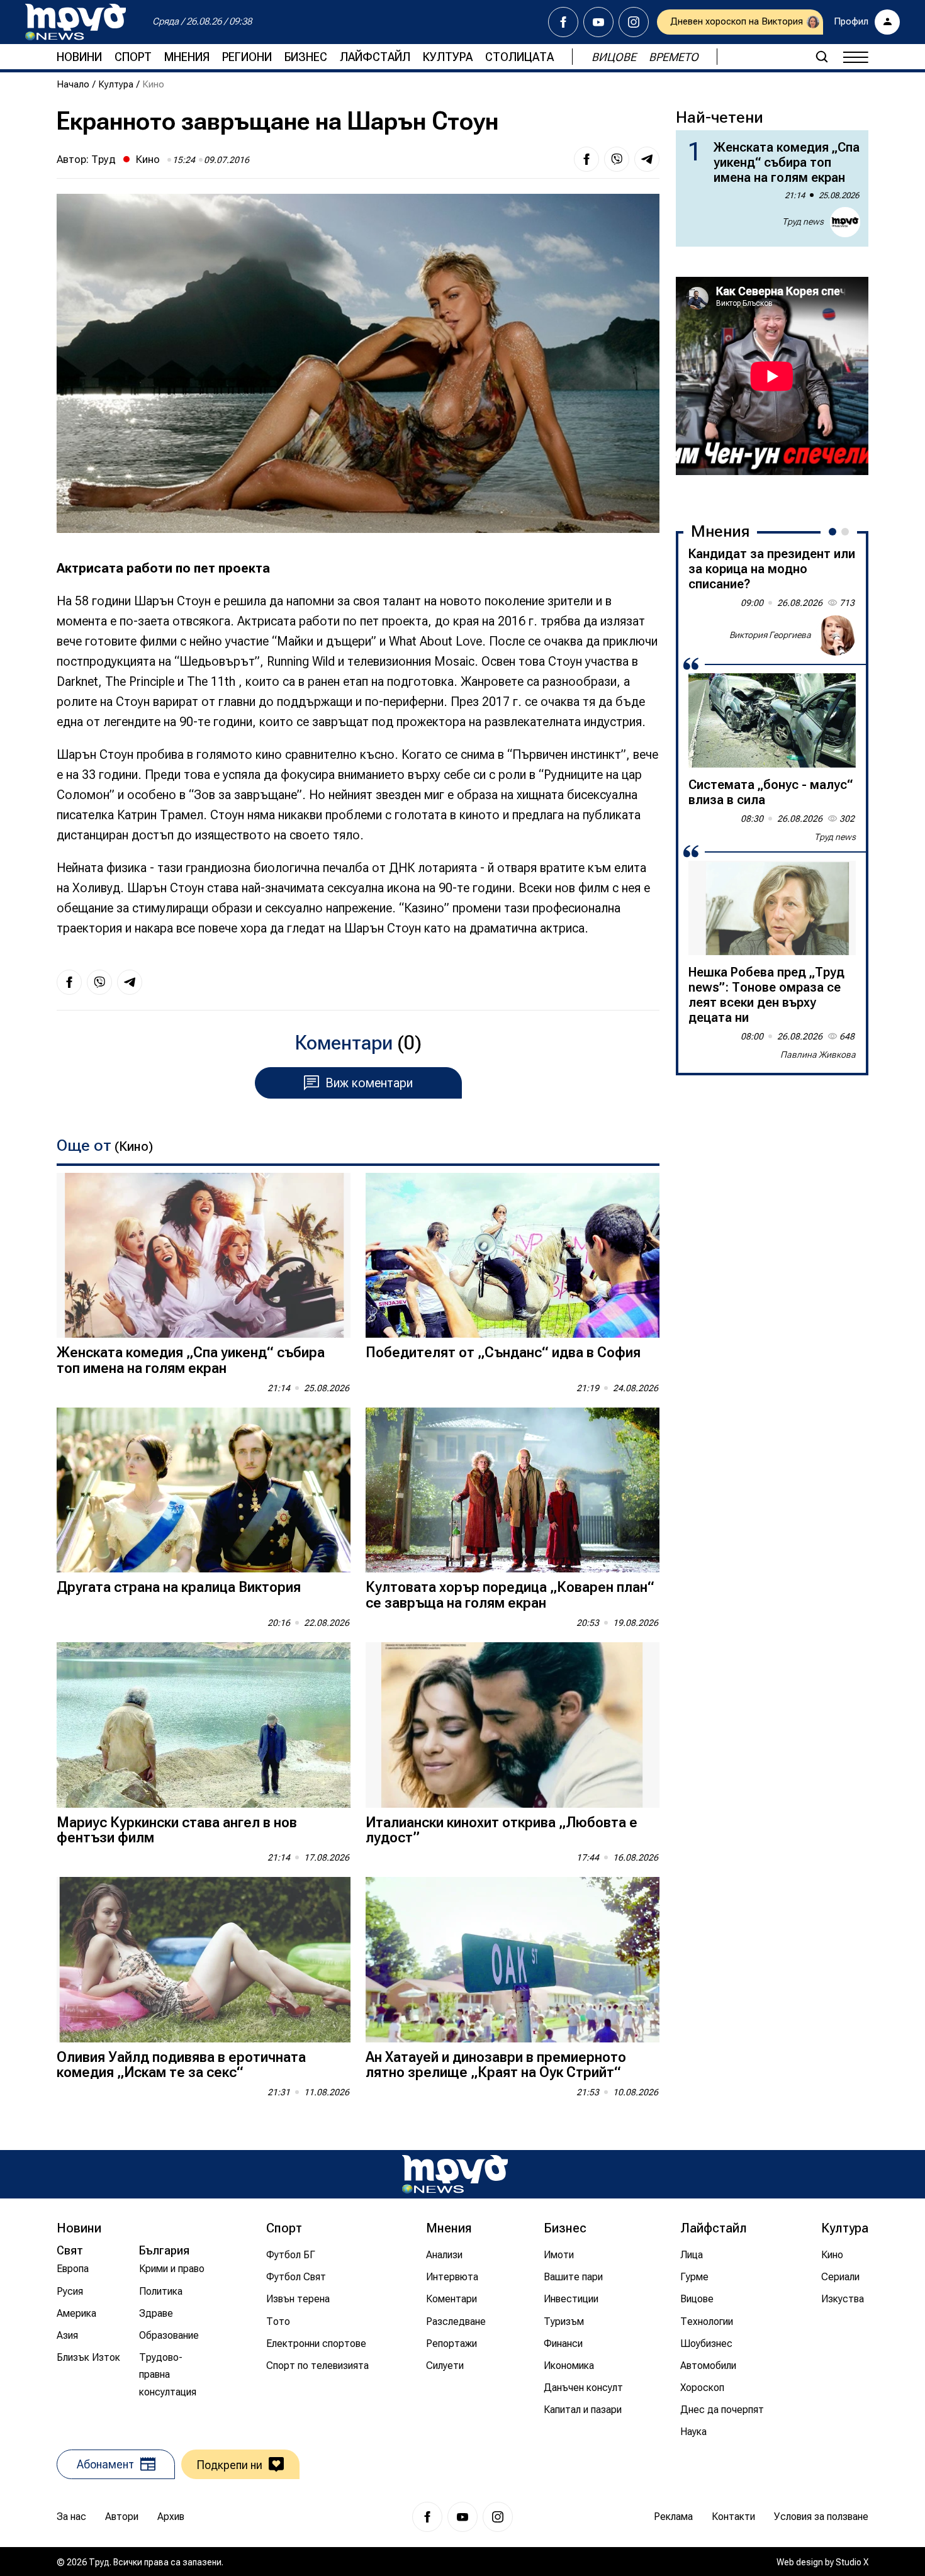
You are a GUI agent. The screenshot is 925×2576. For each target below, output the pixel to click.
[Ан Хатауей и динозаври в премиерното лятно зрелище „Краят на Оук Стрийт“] (513, 1960)
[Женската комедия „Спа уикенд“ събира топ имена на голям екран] (204, 1256)
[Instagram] (634, 22)
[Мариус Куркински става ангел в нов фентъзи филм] (204, 1725)
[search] (822, 57)
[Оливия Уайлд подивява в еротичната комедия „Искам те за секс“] (204, 1960)
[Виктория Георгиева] (836, 636)
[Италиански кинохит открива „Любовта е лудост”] (513, 1725)
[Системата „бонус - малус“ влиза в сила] (772, 720)
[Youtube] (598, 22)
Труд (104, 159)
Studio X (852, 2562)
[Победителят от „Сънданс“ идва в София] (513, 1256)
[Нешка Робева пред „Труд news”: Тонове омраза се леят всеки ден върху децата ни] (772, 908)
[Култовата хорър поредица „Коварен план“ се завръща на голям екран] (513, 1490)
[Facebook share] (586, 159)
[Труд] (455, 2174)
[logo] (76, 22)
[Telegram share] (647, 159)
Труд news (803, 221)
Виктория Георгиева (770, 635)
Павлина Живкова (818, 1055)
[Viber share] (617, 159)
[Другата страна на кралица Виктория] (204, 1490)
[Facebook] (563, 22)
